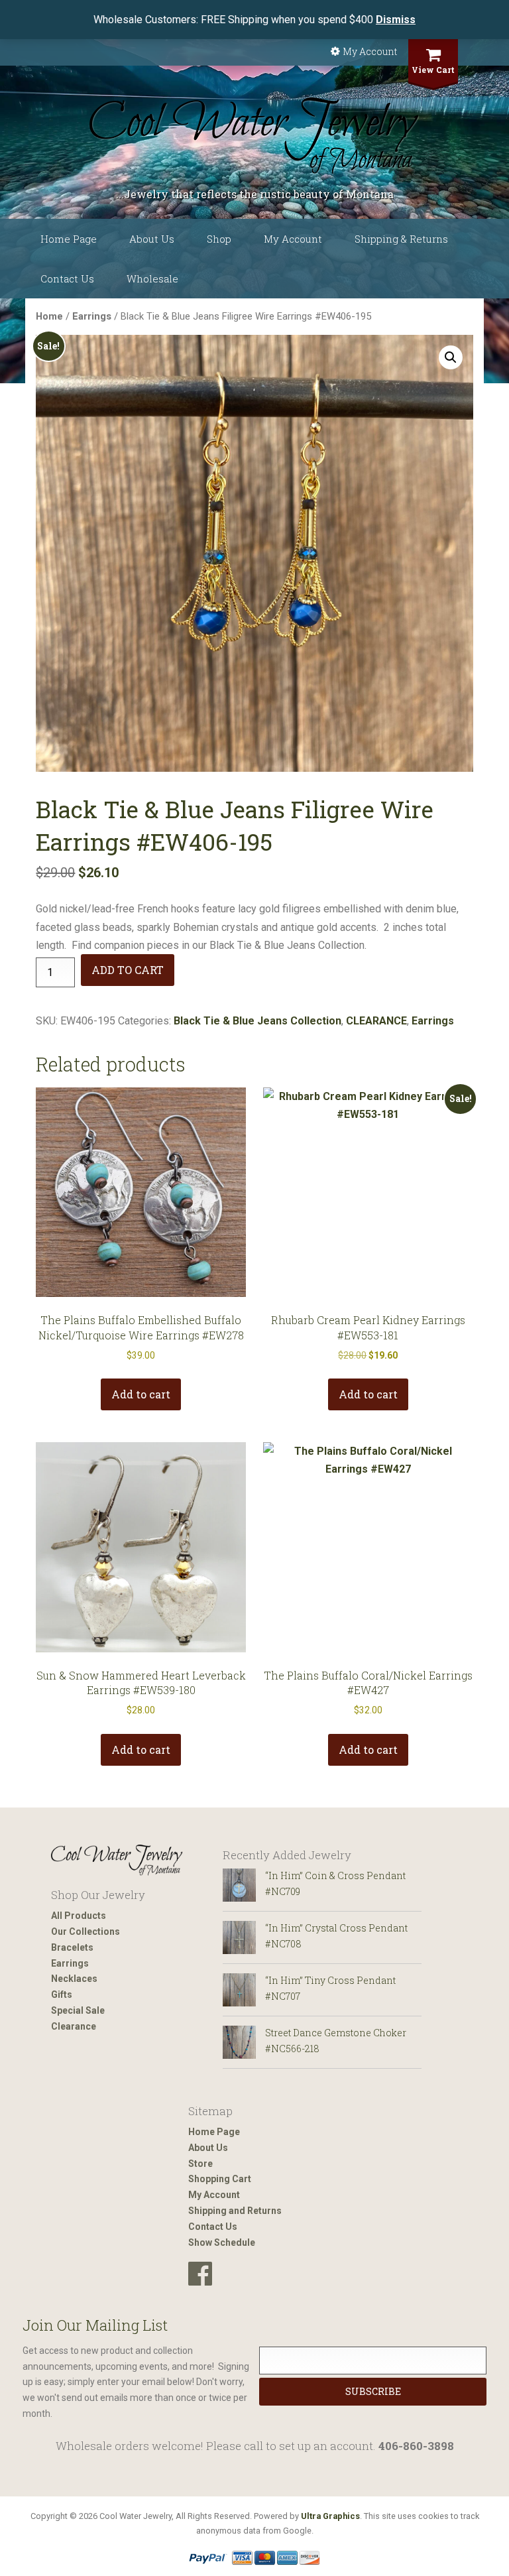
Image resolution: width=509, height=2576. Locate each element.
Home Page (69, 239)
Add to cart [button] (141, 1394)
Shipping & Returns (401, 239)
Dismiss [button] (396, 20)
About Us (152, 239)
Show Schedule (222, 2242)
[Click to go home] (117, 1860)
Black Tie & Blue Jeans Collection (257, 1021)
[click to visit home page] (254, 136)
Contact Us (67, 278)
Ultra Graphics (330, 2516)
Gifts (62, 1994)
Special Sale (78, 2010)
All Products (79, 1916)
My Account (370, 51)
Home (49, 316)
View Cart (433, 70)
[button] (451, 357)
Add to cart (128, 970)
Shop (219, 239)
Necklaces (74, 1979)
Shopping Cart (220, 2179)
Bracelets (72, 1947)
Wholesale (152, 278)
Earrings (92, 316)
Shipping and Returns (235, 2211)
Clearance (74, 2026)
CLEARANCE (376, 1021)
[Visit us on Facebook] (200, 2274)
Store (200, 2164)
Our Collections (85, 1932)
